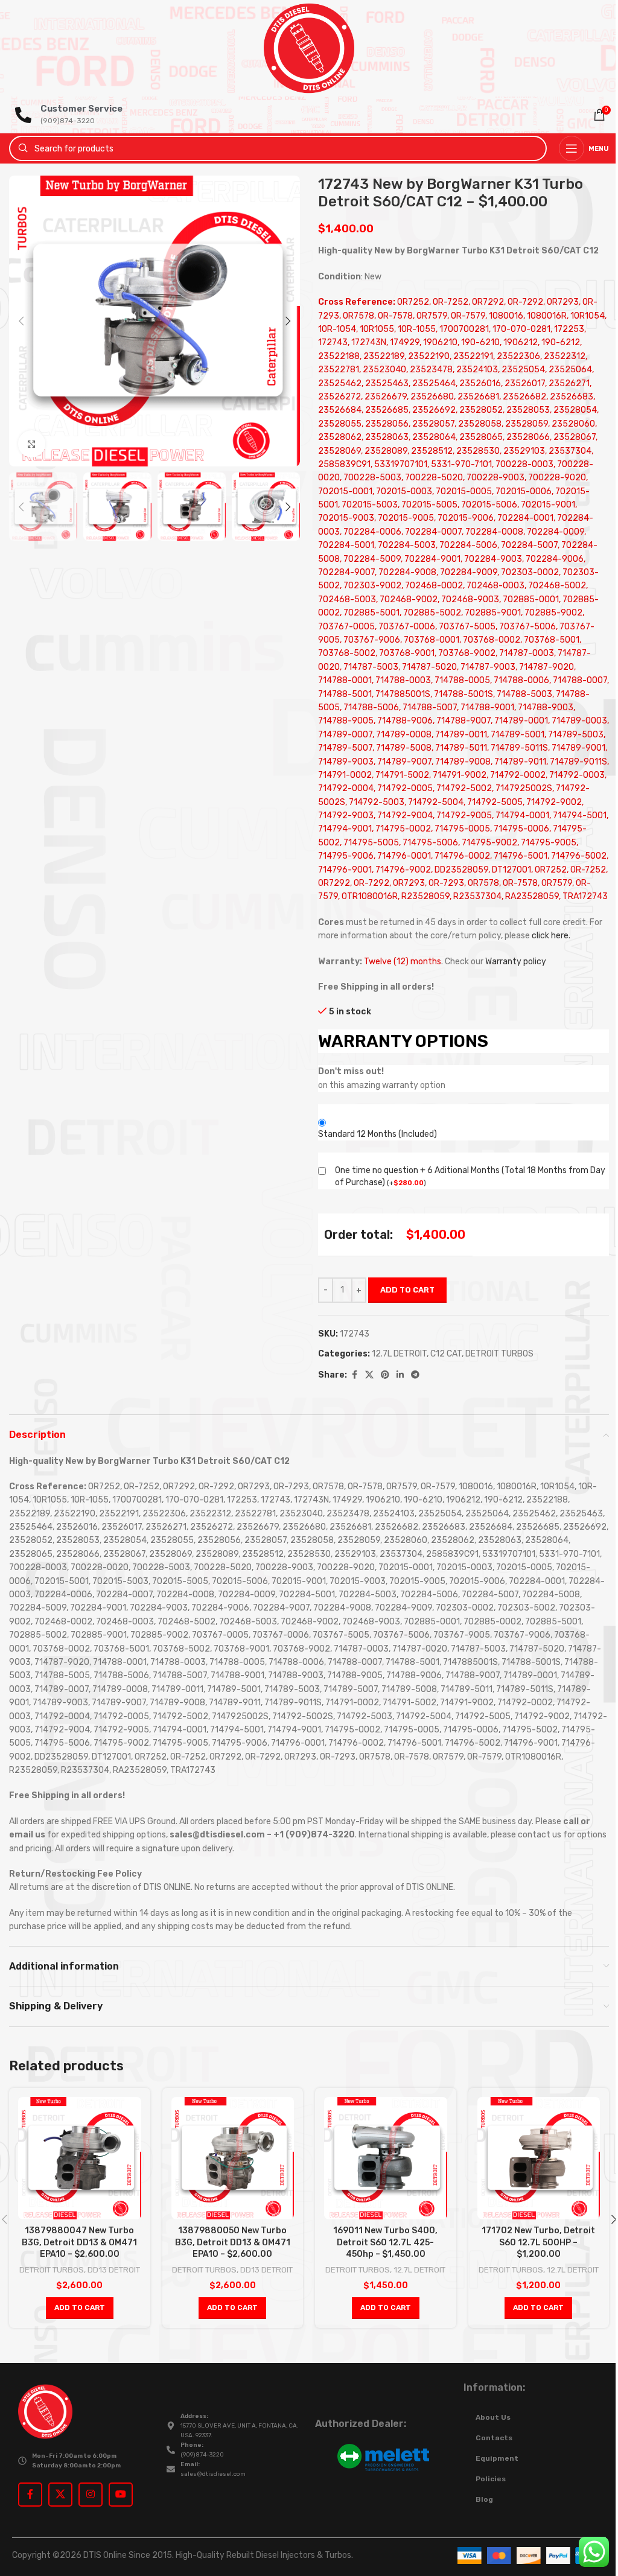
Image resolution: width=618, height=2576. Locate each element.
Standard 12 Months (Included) (377, 1134)
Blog (484, 2499)
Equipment (497, 2458)
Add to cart (407, 1290)
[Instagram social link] (91, 2495)
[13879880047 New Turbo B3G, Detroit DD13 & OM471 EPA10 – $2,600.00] (80, 2158)
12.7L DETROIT (399, 1354)
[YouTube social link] (121, 2495)
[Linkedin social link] (400, 1375)
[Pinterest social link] (385, 1375)
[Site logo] (309, 48)
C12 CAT (446, 1354)
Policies (491, 2479)
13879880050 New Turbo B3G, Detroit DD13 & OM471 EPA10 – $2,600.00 (233, 2242)
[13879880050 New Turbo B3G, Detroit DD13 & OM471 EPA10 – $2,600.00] (233, 2158)
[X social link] (369, 1375)
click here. (551, 936)
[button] (21, 321)
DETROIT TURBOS (499, 1354)
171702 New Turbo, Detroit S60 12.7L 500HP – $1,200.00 (538, 2242)
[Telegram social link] (415, 1375)
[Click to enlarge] (32, 444)
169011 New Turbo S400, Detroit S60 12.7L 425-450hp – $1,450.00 (385, 2242)
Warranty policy (516, 962)
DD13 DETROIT (114, 2270)
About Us (493, 2417)
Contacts (494, 2438)
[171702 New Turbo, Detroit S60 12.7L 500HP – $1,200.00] (539, 2158)
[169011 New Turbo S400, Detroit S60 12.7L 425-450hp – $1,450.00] (386, 2158)
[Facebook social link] (354, 1375)
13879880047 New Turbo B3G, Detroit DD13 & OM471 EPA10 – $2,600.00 (79, 2242)
